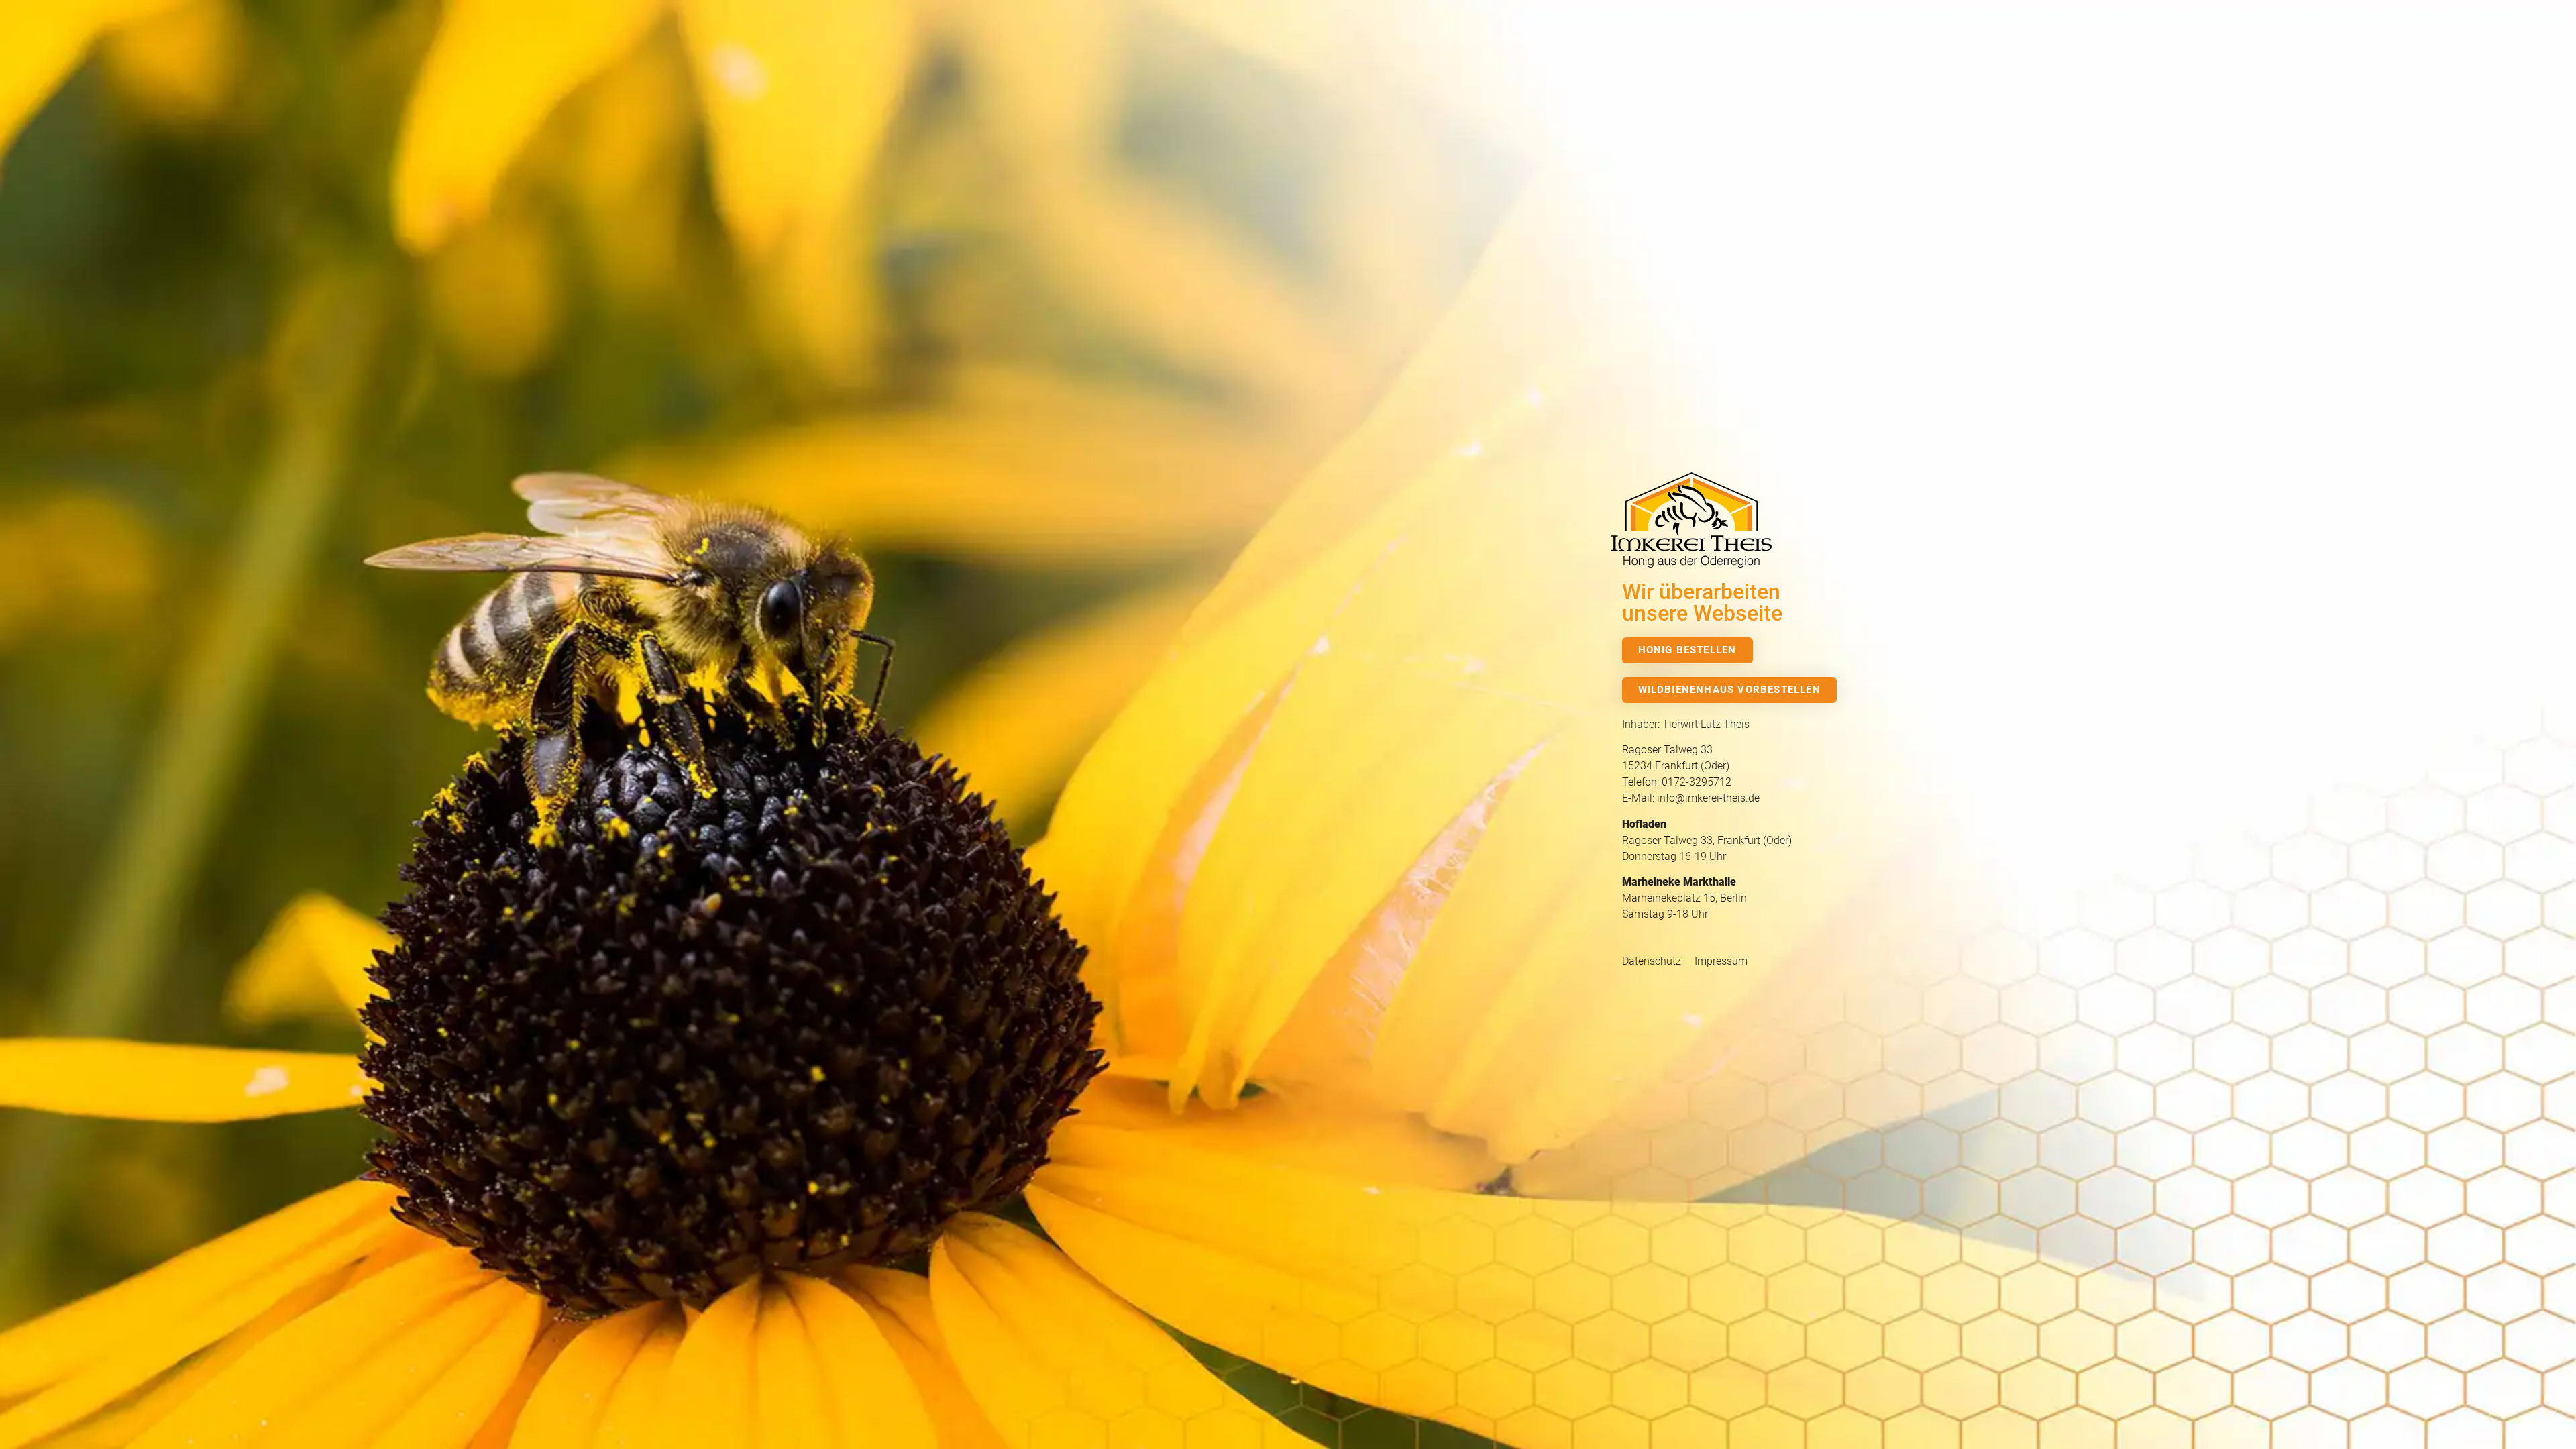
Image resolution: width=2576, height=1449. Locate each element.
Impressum (1721, 961)
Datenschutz (1652, 961)
